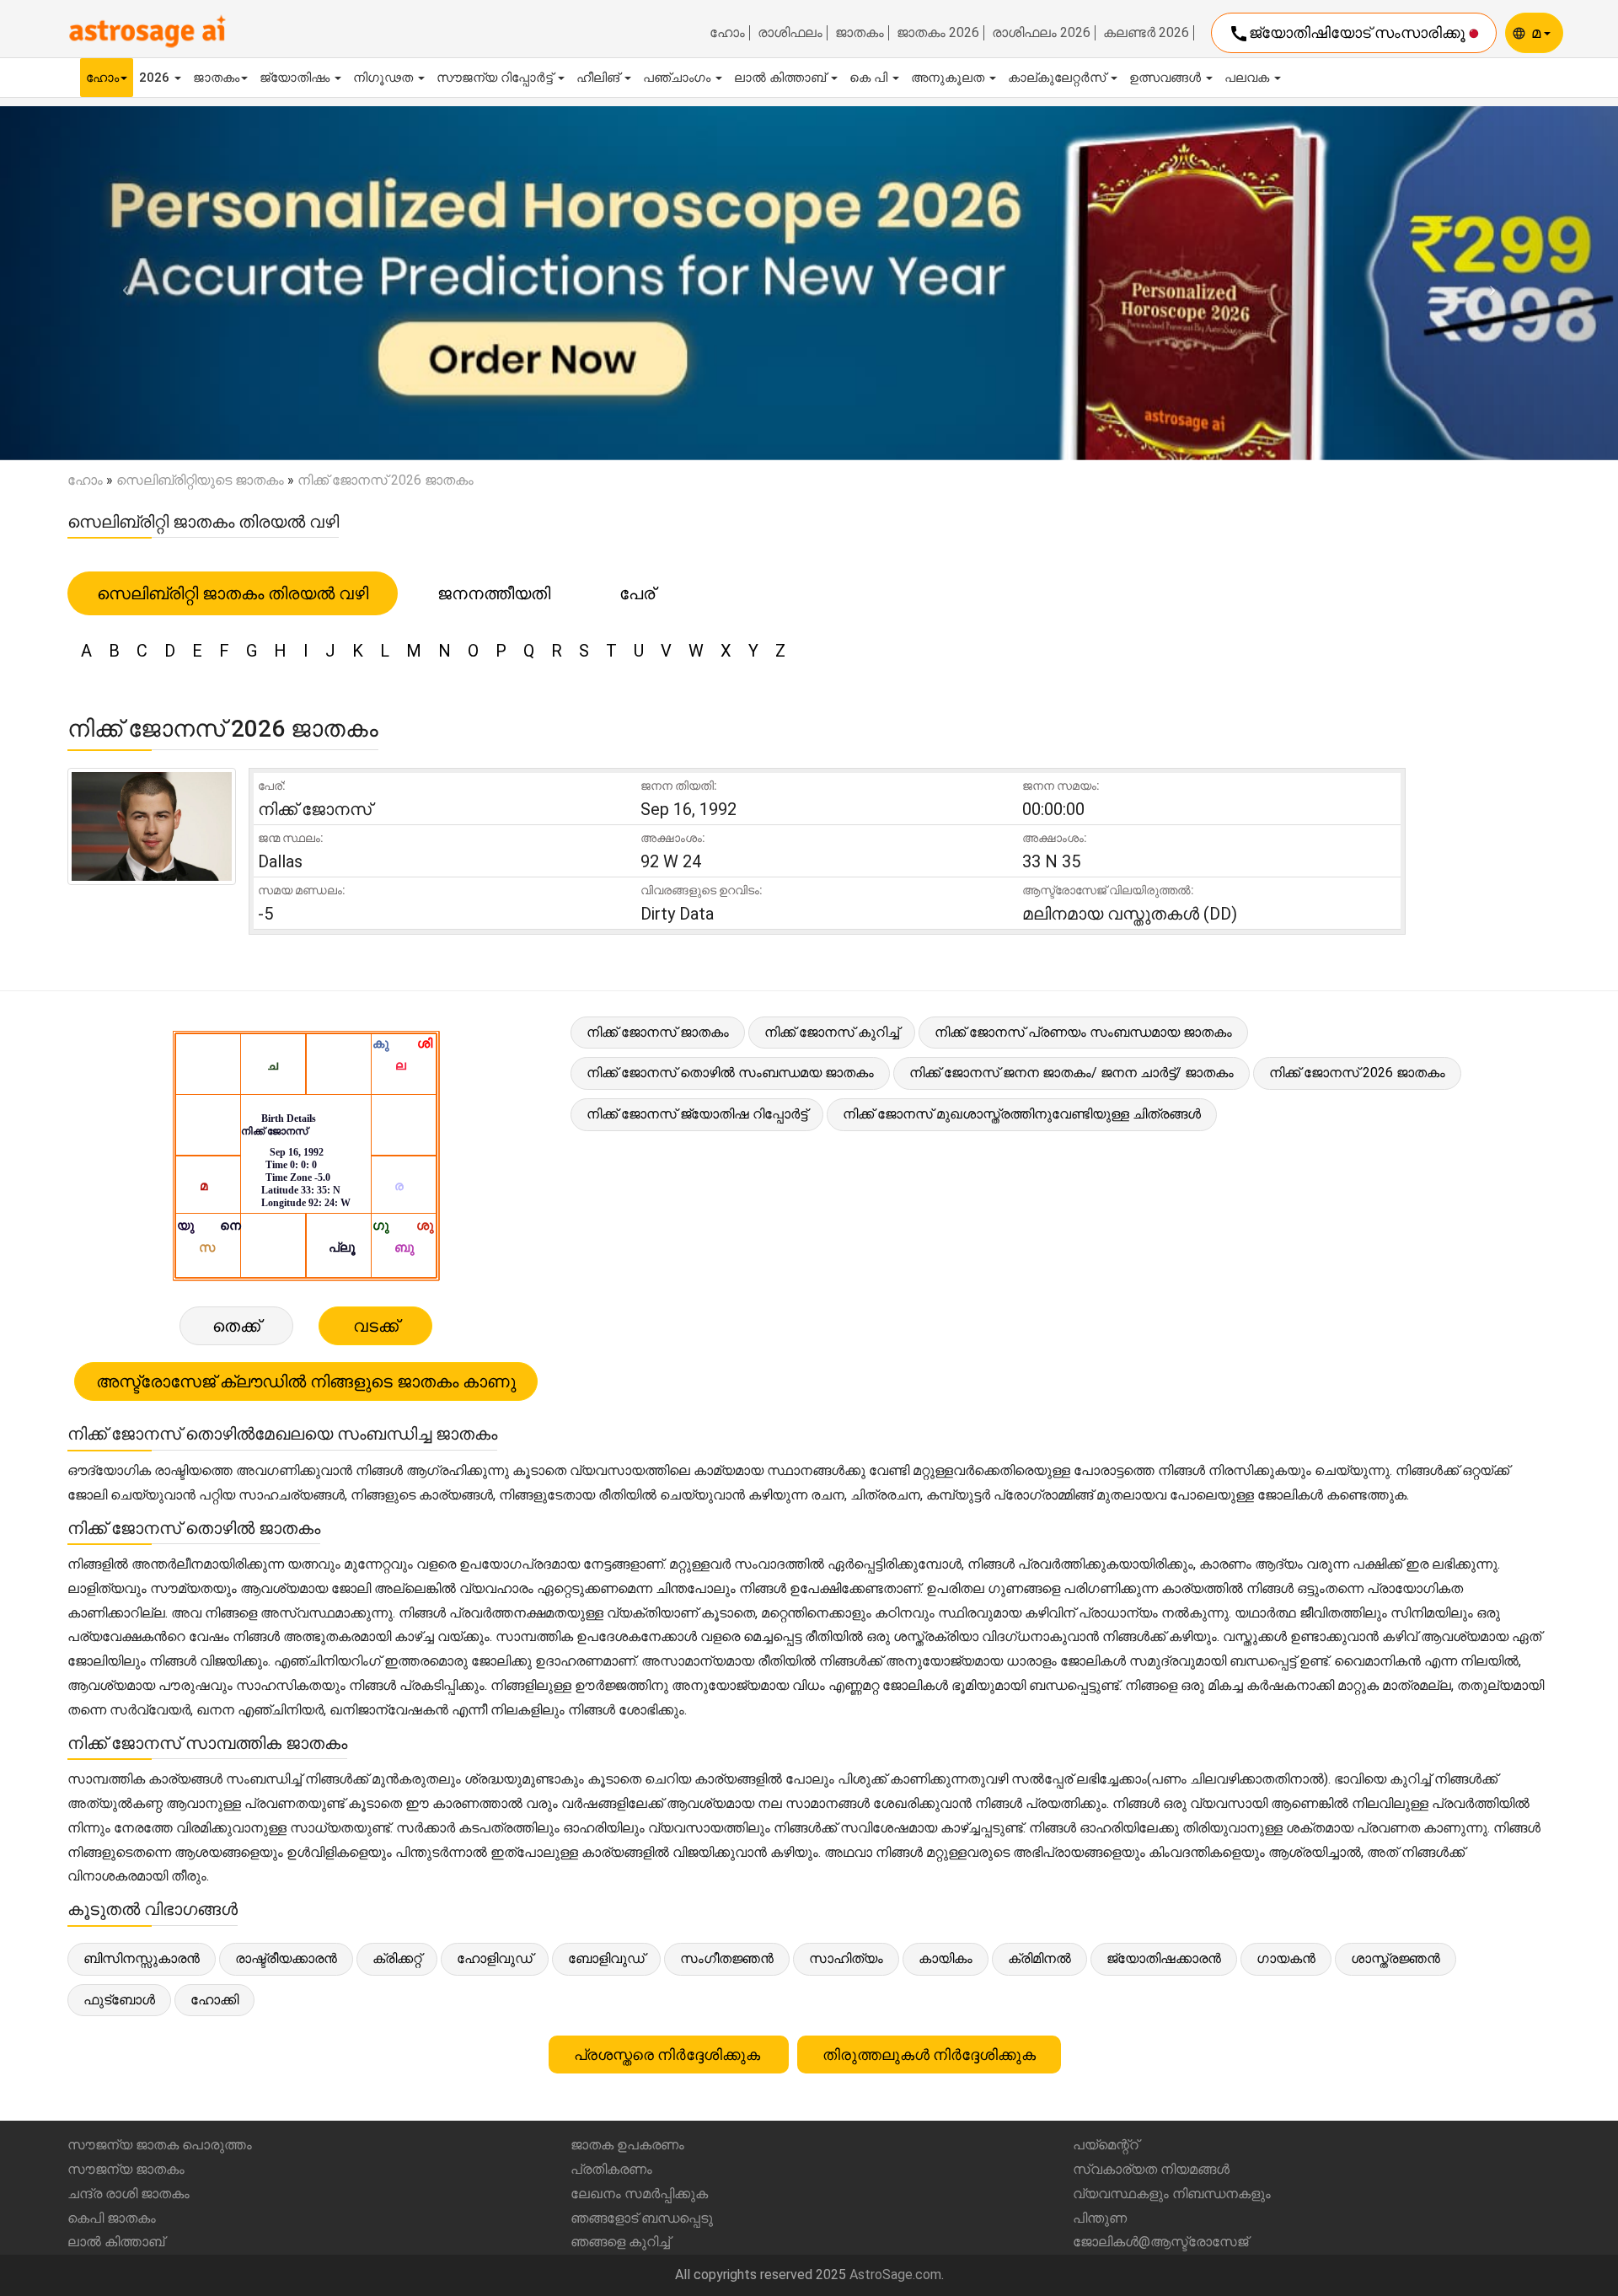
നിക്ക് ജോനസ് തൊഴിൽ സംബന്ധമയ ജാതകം (730, 1073)
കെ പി (870, 78)
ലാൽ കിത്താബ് (782, 78)
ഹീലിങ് (600, 78)
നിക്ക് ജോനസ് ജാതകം (658, 1032)
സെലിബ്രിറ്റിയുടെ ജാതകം (200, 480)
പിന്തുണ (1100, 2218)
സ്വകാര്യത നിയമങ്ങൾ (1151, 2169)
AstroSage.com (895, 2275)
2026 (156, 78)
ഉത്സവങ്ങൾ (1167, 78)
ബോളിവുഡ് (606, 1958)
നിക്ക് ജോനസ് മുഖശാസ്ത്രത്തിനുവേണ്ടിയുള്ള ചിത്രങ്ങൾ (1022, 1114)
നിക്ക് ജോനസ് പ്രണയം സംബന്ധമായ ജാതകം (1083, 1032)
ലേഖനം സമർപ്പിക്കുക (639, 2194)
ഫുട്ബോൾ (119, 2000)
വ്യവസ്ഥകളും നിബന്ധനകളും (1172, 2194)
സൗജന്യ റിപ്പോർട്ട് (496, 78)
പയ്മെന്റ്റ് (1106, 2145)
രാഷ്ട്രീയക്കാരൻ (286, 1958)
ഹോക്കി (214, 2000)
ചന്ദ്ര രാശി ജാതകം (129, 2194)
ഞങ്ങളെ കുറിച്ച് (620, 2242)
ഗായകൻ (1286, 1958)
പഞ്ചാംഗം (678, 78)
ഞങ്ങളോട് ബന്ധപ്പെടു (642, 2218)
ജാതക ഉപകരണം (627, 2145)
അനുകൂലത (949, 78)
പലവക (1248, 78)
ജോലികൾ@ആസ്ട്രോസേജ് (1160, 2242)
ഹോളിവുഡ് (495, 1958)
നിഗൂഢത (385, 78)
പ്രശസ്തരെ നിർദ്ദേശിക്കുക (669, 2055)
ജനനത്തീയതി (494, 593)
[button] (121, 283)
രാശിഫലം (790, 33)
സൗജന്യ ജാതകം (126, 2169)
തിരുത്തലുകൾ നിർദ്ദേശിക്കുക (929, 2055)
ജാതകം (860, 33)
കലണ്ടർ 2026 (1146, 33)
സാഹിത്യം (846, 1958)
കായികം (946, 1958)
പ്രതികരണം (611, 2169)
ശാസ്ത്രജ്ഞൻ (1396, 1958)
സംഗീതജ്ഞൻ (727, 1958)
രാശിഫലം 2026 (1041, 33)
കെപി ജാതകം (112, 2218)
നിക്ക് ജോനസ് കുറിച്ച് (832, 1032)
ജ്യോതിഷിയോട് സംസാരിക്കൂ (1349, 34)
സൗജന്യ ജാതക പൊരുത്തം (160, 2145)
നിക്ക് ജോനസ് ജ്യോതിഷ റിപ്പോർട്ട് (697, 1114)
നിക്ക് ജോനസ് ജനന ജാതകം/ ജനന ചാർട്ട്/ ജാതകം (1072, 1073)
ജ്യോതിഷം (296, 78)
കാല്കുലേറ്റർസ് (1058, 78)
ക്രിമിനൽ (1039, 1958)
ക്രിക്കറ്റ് (397, 1958)
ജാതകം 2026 (938, 33)
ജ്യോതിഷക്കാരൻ (1164, 1958)
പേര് (637, 593)
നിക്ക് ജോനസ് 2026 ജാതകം (1357, 1073)
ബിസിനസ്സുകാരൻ (142, 1958)
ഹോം (727, 33)
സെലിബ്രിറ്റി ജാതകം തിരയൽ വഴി (233, 593)
